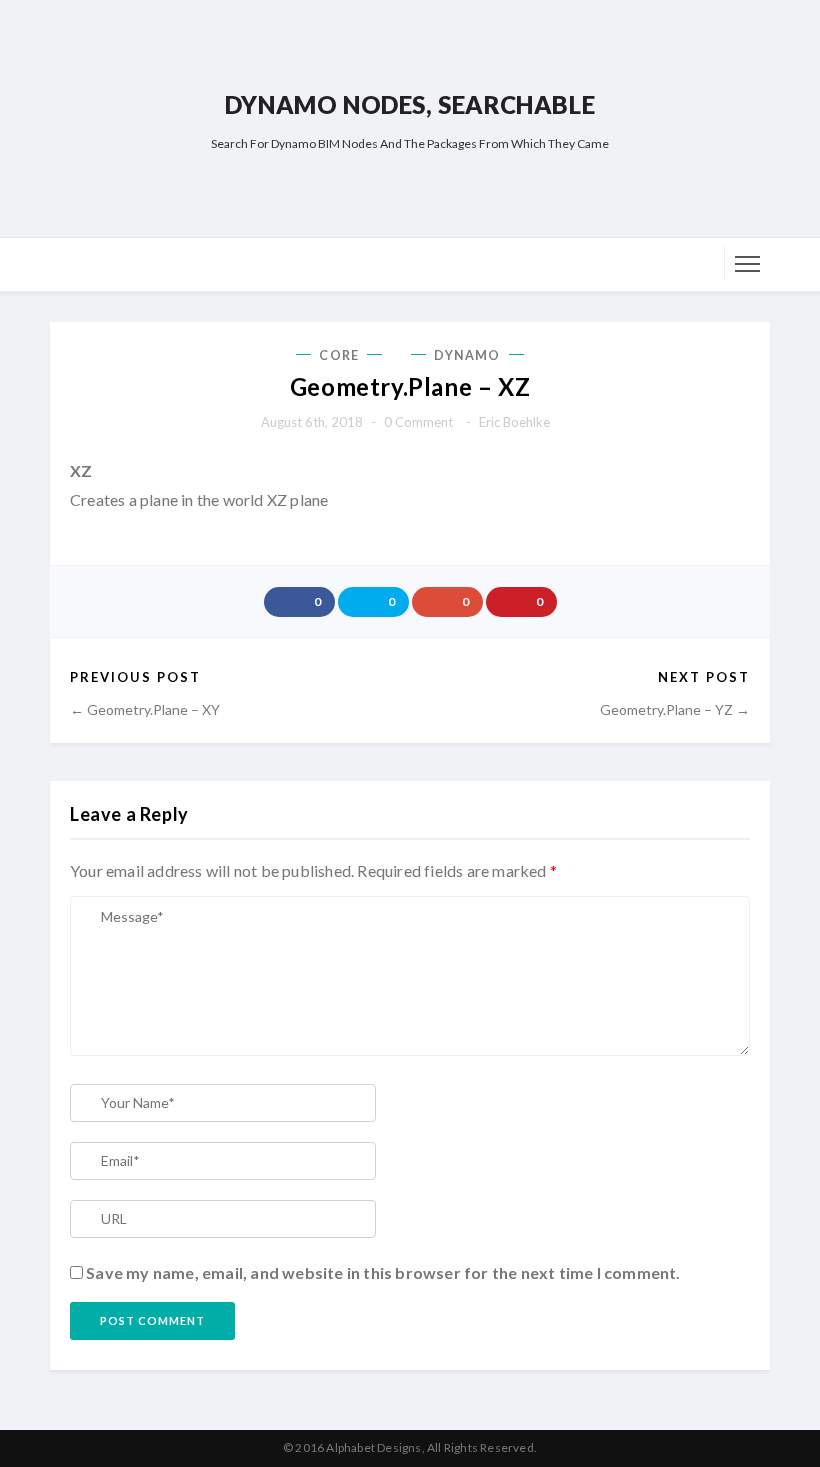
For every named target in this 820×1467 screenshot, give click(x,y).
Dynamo (467, 355)
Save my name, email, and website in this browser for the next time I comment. (383, 1272)
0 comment (418, 422)
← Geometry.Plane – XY (145, 709)
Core (338, 355)
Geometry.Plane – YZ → (675, 709)
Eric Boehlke (514, 422)
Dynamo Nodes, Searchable (410, 104)
